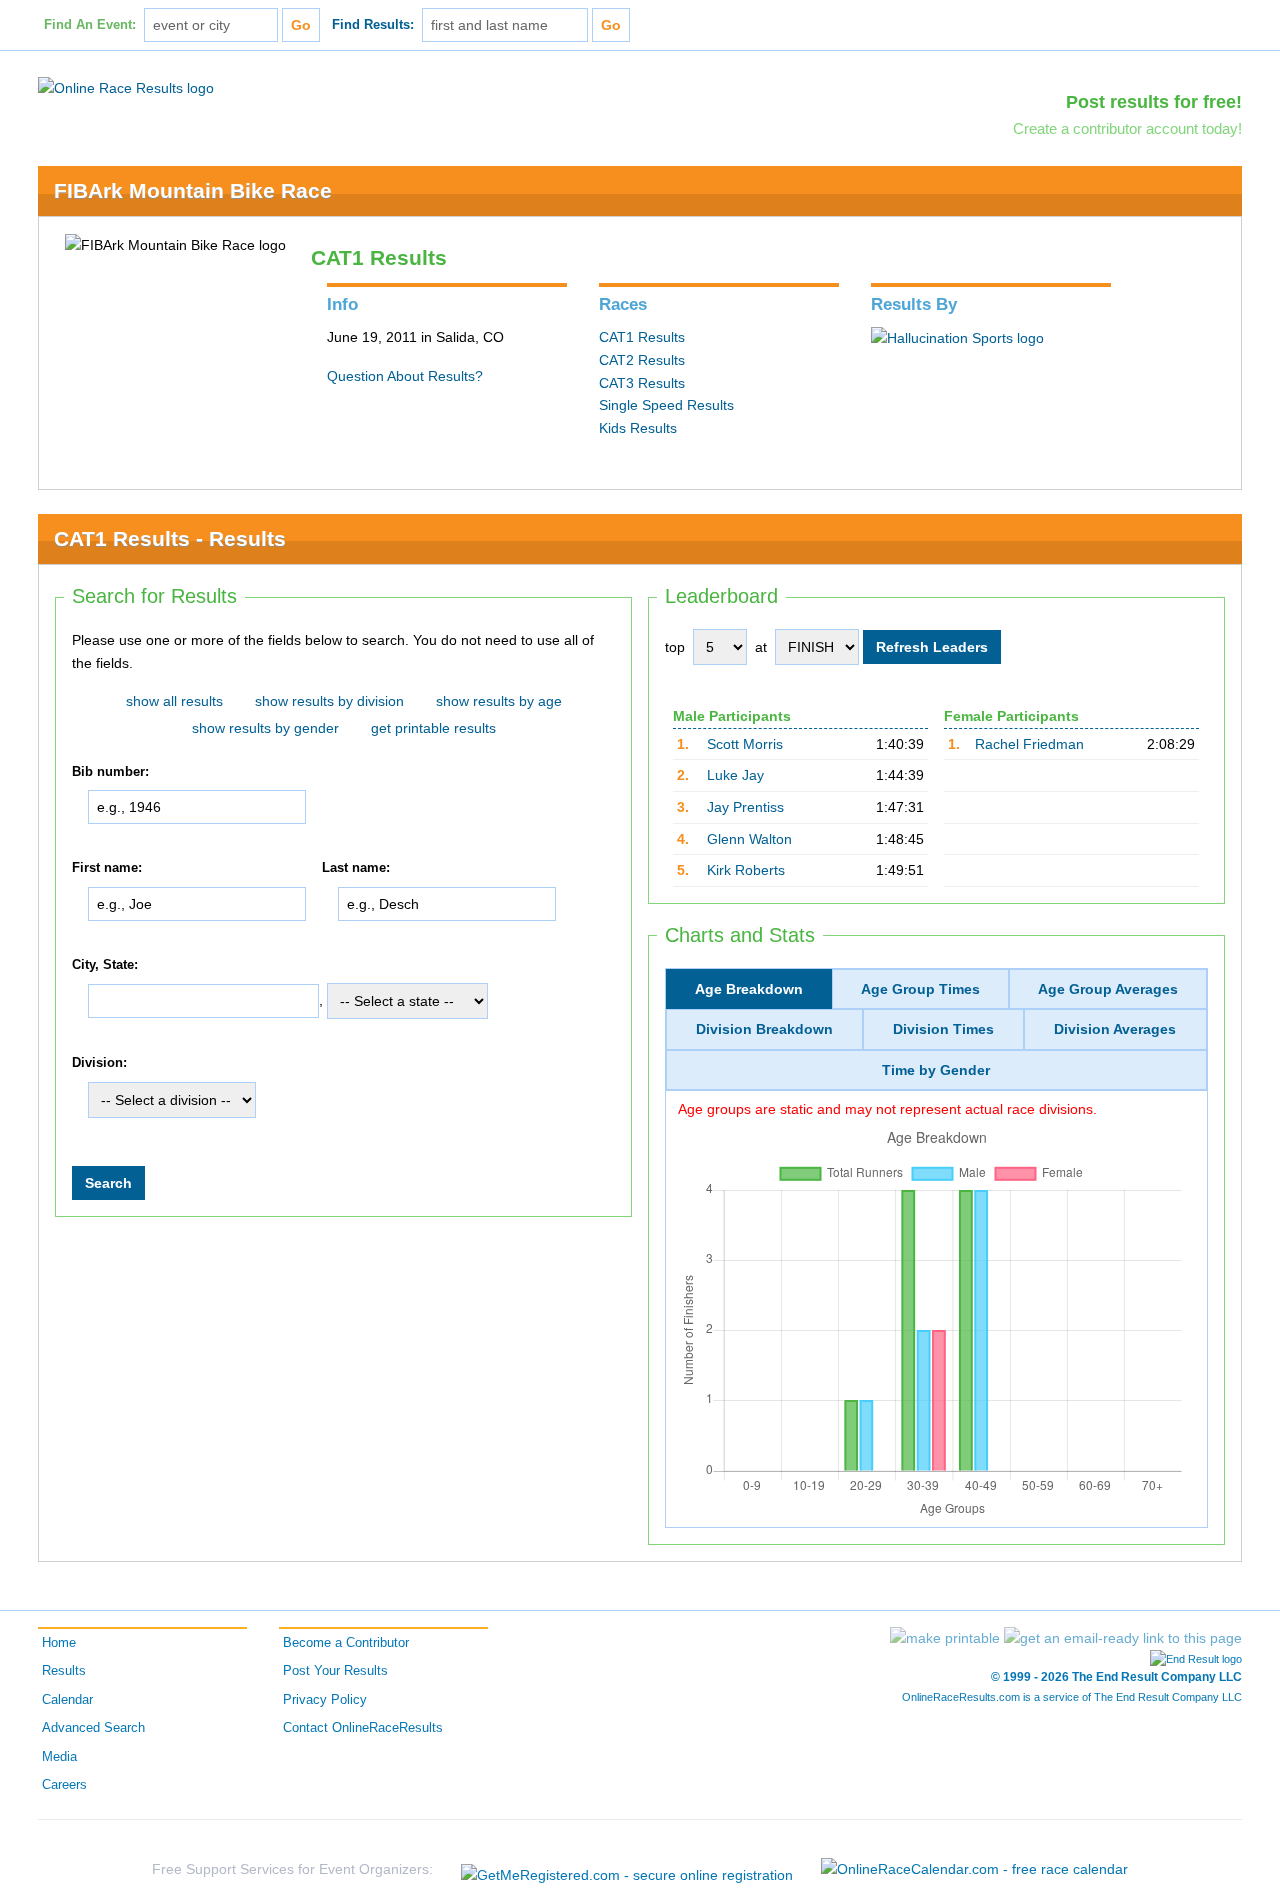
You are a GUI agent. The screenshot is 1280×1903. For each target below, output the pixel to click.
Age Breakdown (749, 989)
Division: (99, 1064)
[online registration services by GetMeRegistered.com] (627, 1869)
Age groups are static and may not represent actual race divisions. (887, 1109)
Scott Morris (745, 744)
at (761, 647)
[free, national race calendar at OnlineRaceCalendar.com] (974, 1869)
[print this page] (945, 1638)
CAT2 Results (642, 360)
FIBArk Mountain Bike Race (193, 190)
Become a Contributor (346, 1643)
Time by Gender (936, 1070)
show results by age (499, 701)
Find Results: (373, 25)
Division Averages (1115, 1029)
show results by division (329, 701)
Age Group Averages (1108, 989)
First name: (107, 868)
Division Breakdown (764, 1029)
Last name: (356, 868)
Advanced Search (93, 1728)
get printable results (433, 728)
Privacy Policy (325, 1700)
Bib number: (110, 772)
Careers (64, 1785)
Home (59, 1643)
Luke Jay (735, 775)
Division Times (943, 1029)
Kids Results (638, 428)
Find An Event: (90, 25)
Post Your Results (335, 1671)
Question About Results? (405, 376)
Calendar (67, 1700)
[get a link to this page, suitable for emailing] (1123, 1638)
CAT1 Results (642, 337)
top (675, 647)
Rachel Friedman (1029, 744)
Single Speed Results (666, 405)
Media (59, 1757)
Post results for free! (1154, 102)
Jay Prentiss (745, 807)
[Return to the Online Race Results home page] (126, 87)
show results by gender (265, 728)
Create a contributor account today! (1127, 128)
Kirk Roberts (746, 870)
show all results (174, 701)
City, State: (105, 965)
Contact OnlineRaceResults (363, 1728)
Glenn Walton (749, 839)
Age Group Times (920, 989)
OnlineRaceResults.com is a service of (1072, 1697)
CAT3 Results (642, 383)
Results (64, 1671)
